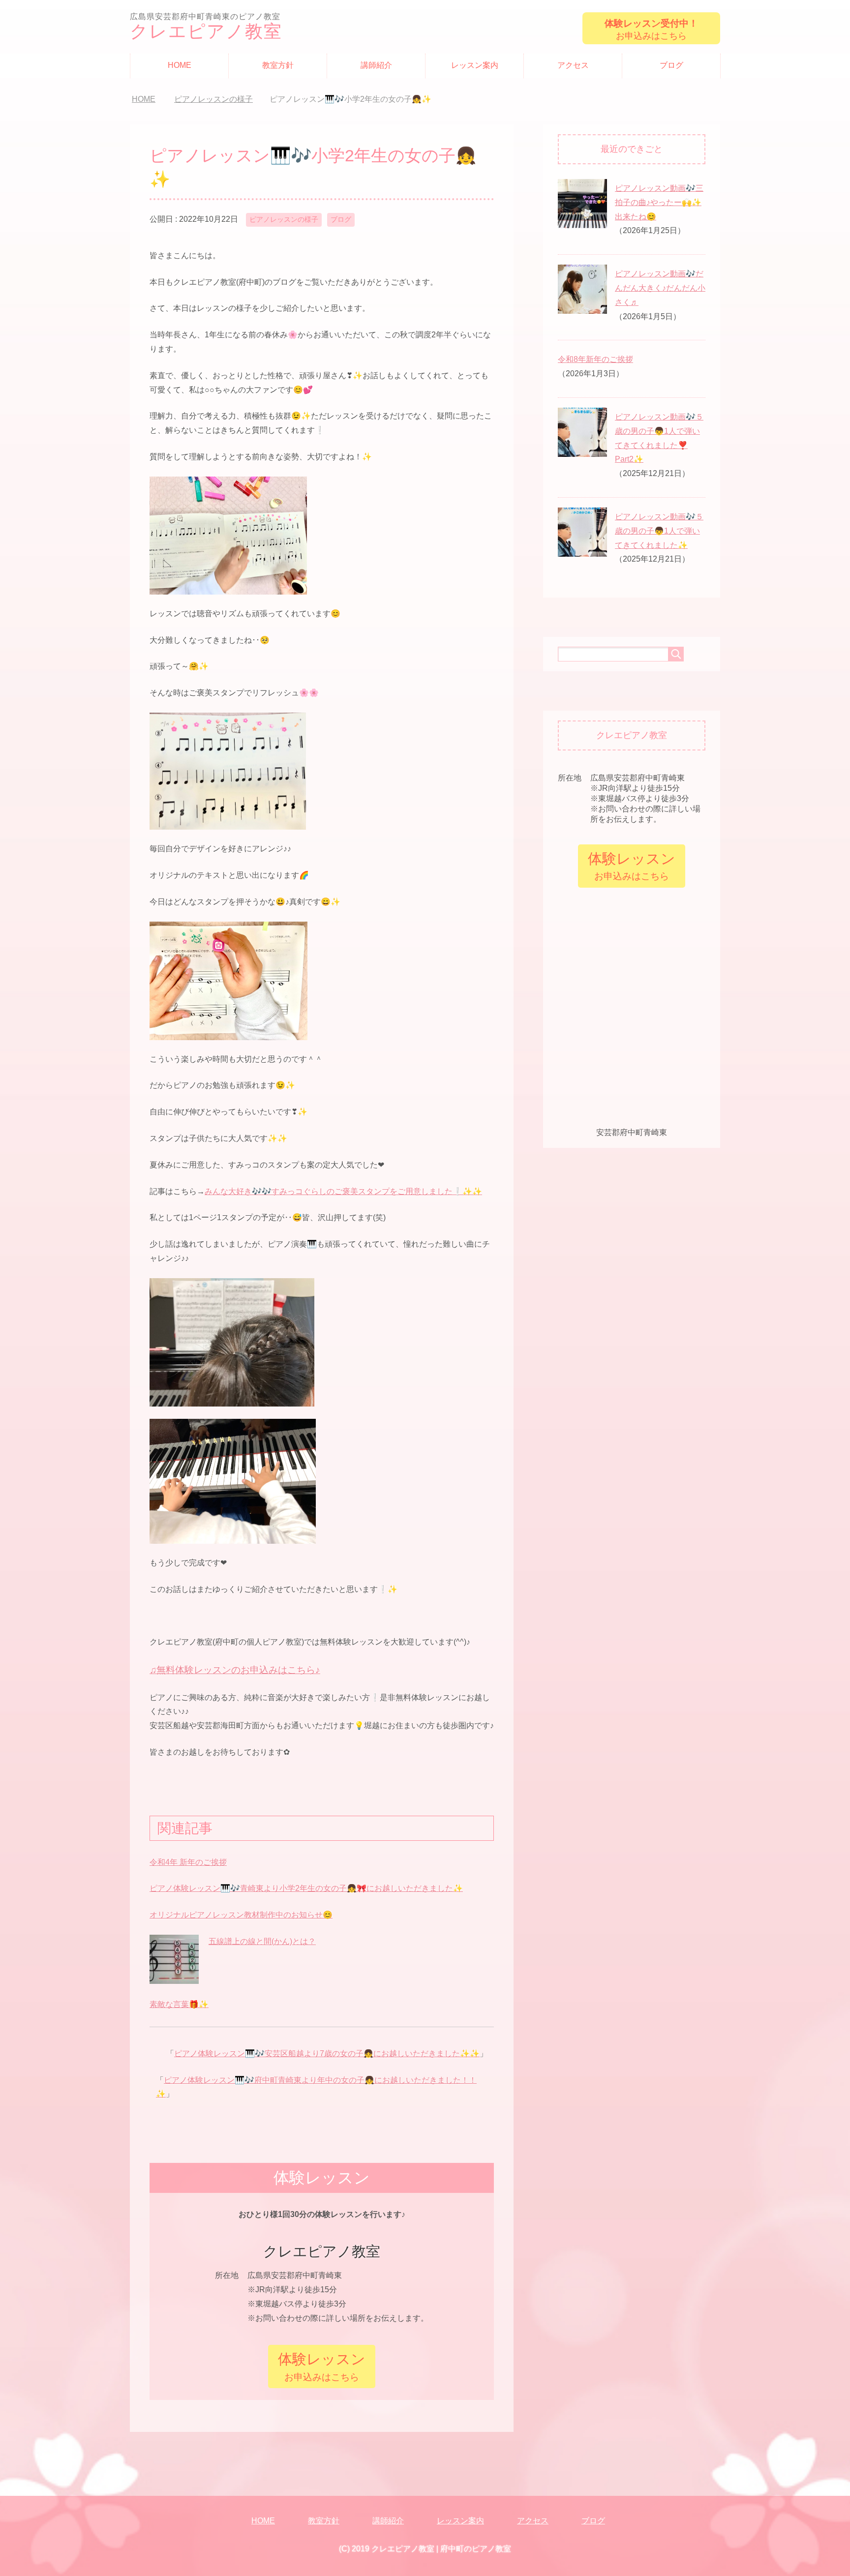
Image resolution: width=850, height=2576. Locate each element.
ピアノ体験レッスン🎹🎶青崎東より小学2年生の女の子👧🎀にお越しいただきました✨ (306, 1888)
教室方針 (278, 65)
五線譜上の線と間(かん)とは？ (262, 1941)
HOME (180, 65)
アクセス (573, 65)
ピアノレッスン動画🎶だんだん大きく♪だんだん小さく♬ (660, 288)
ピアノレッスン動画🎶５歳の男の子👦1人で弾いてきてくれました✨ (659, 531)
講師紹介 (376, 65)
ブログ (671, 65)
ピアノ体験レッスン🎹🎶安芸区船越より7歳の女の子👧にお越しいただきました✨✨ (327, 2053)
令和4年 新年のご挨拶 (188, 1862)
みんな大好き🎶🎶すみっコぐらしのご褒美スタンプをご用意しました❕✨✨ (343, 1191)
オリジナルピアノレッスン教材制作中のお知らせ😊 (241, 1915)
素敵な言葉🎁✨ (179, 2004)
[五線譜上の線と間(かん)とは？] (174, 1978)
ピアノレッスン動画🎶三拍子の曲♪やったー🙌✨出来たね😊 (659, 202)
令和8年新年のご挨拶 (595, 359)
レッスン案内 (475, 65)
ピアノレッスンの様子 (284, 219)
